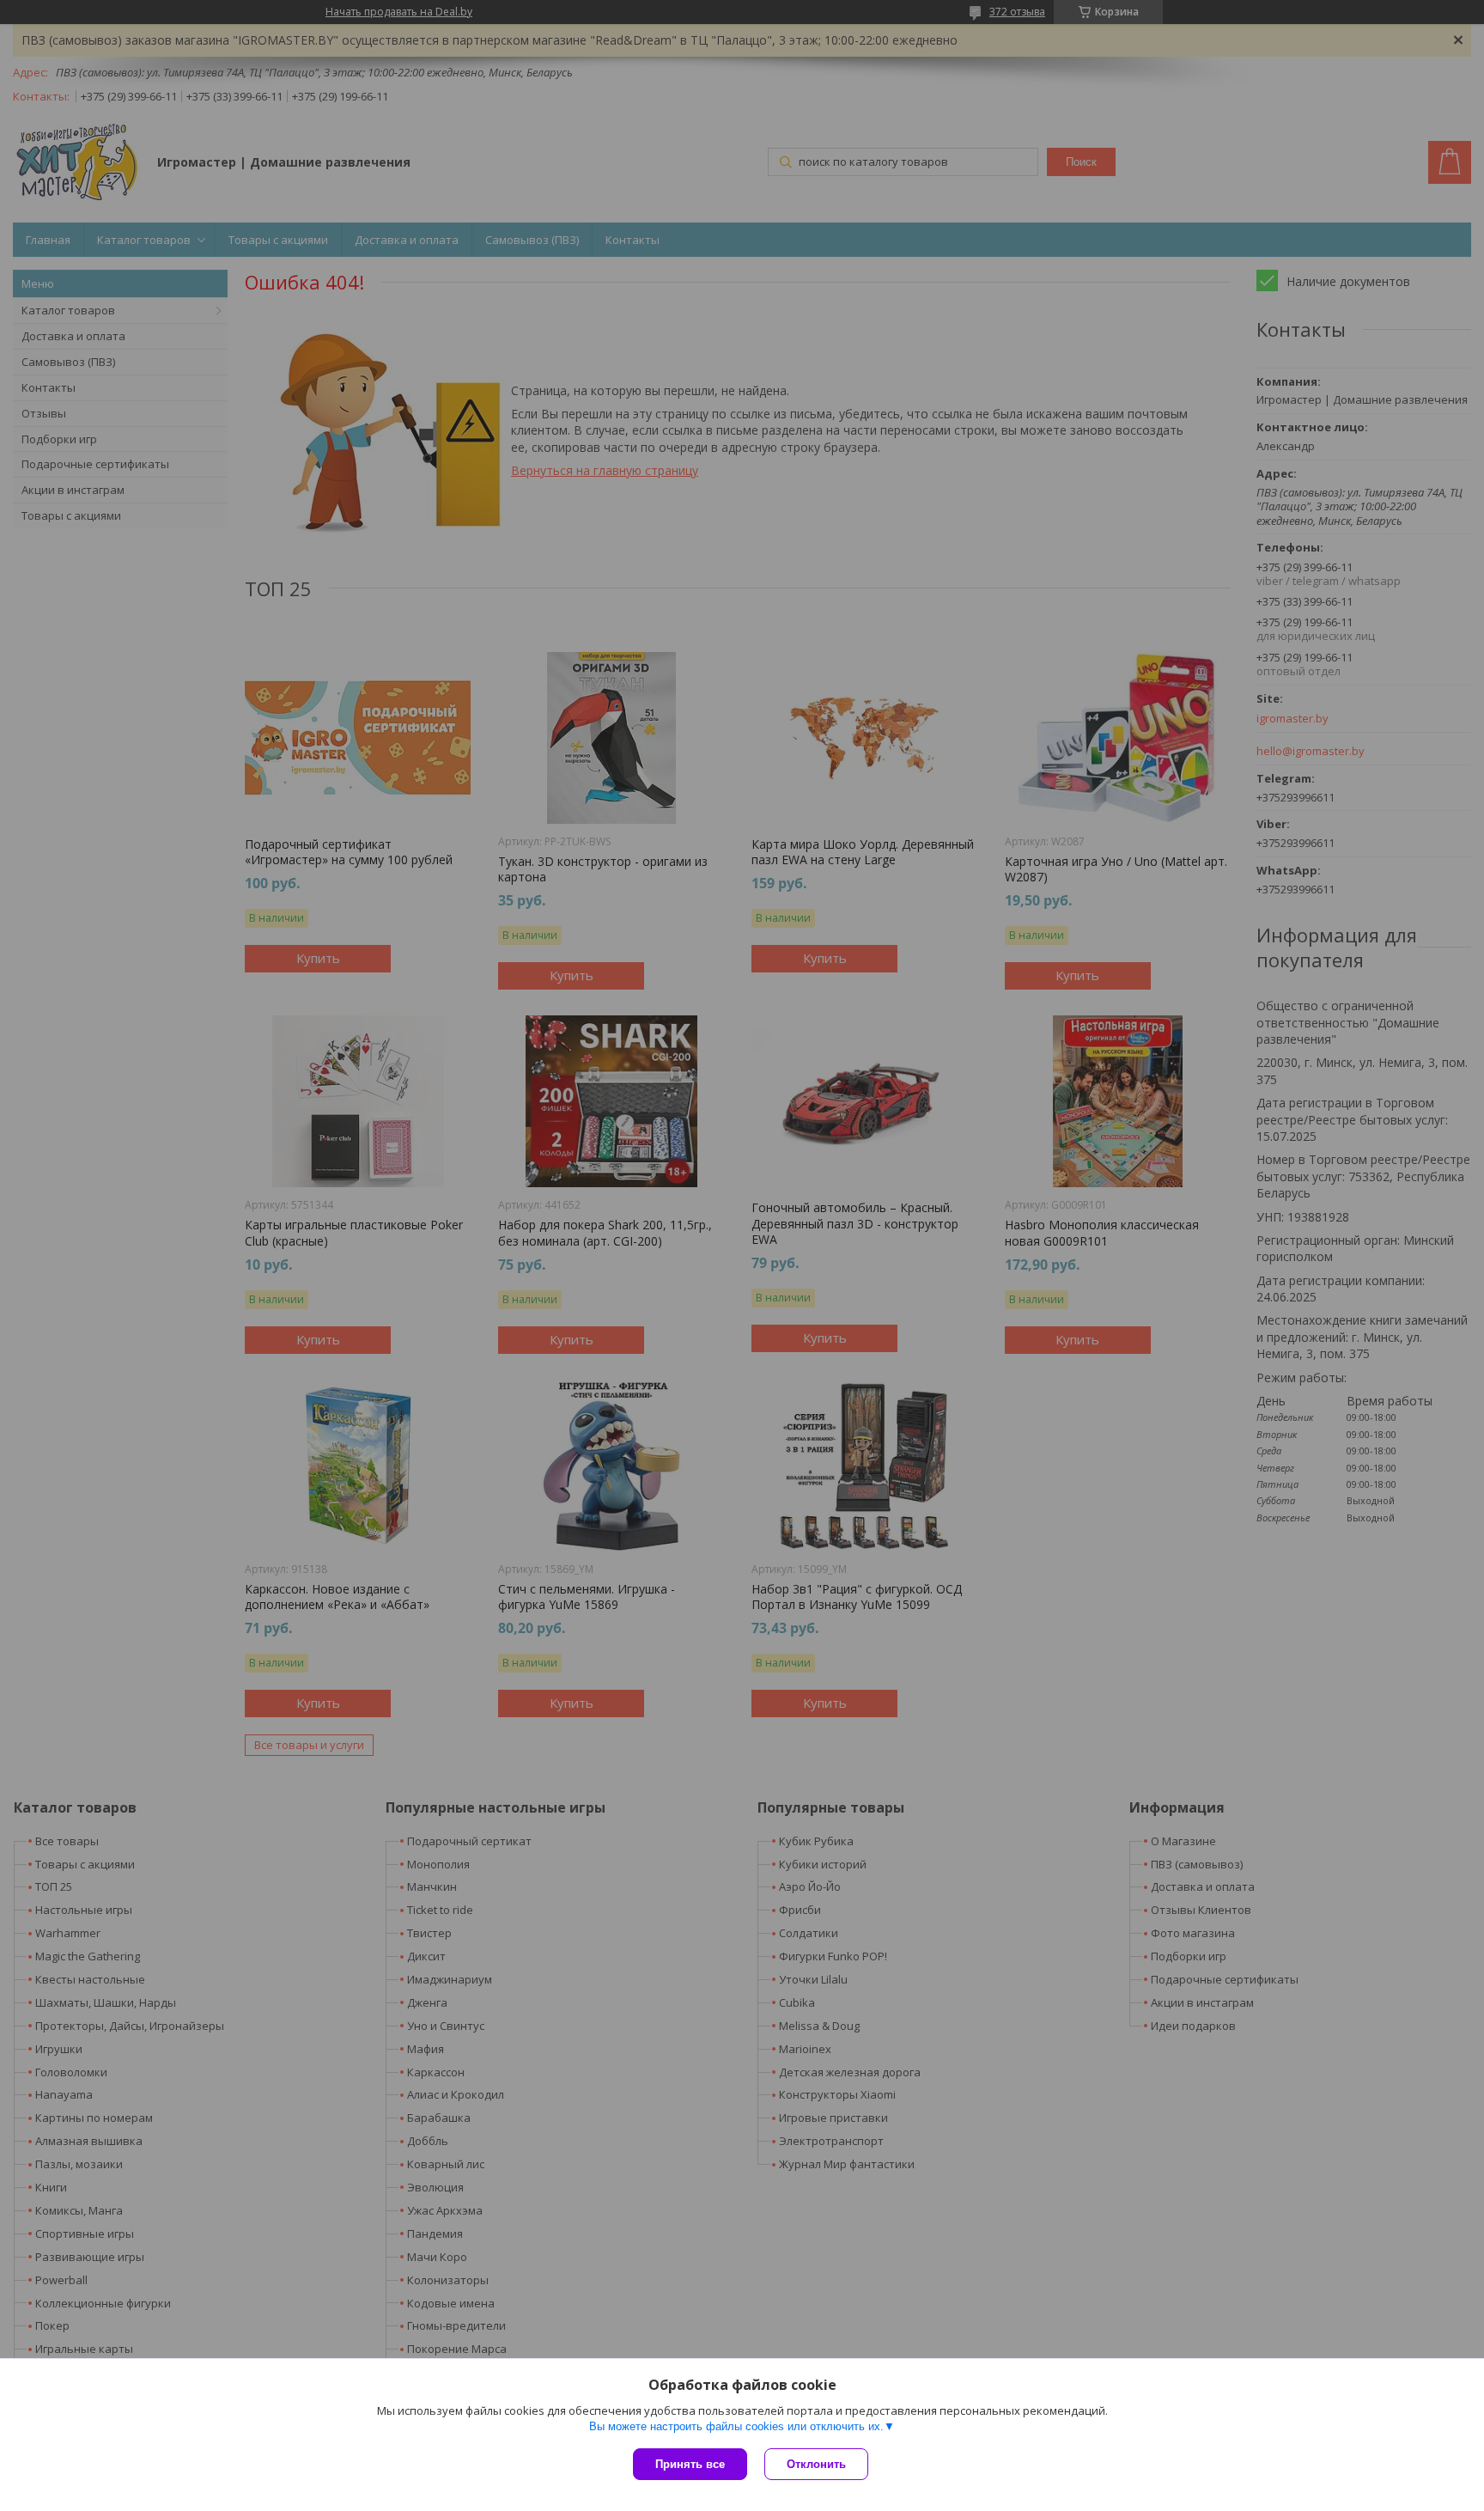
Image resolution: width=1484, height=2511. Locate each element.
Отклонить (816, 2464)
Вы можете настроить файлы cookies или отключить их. (736, 2426)
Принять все (690, 2464)
